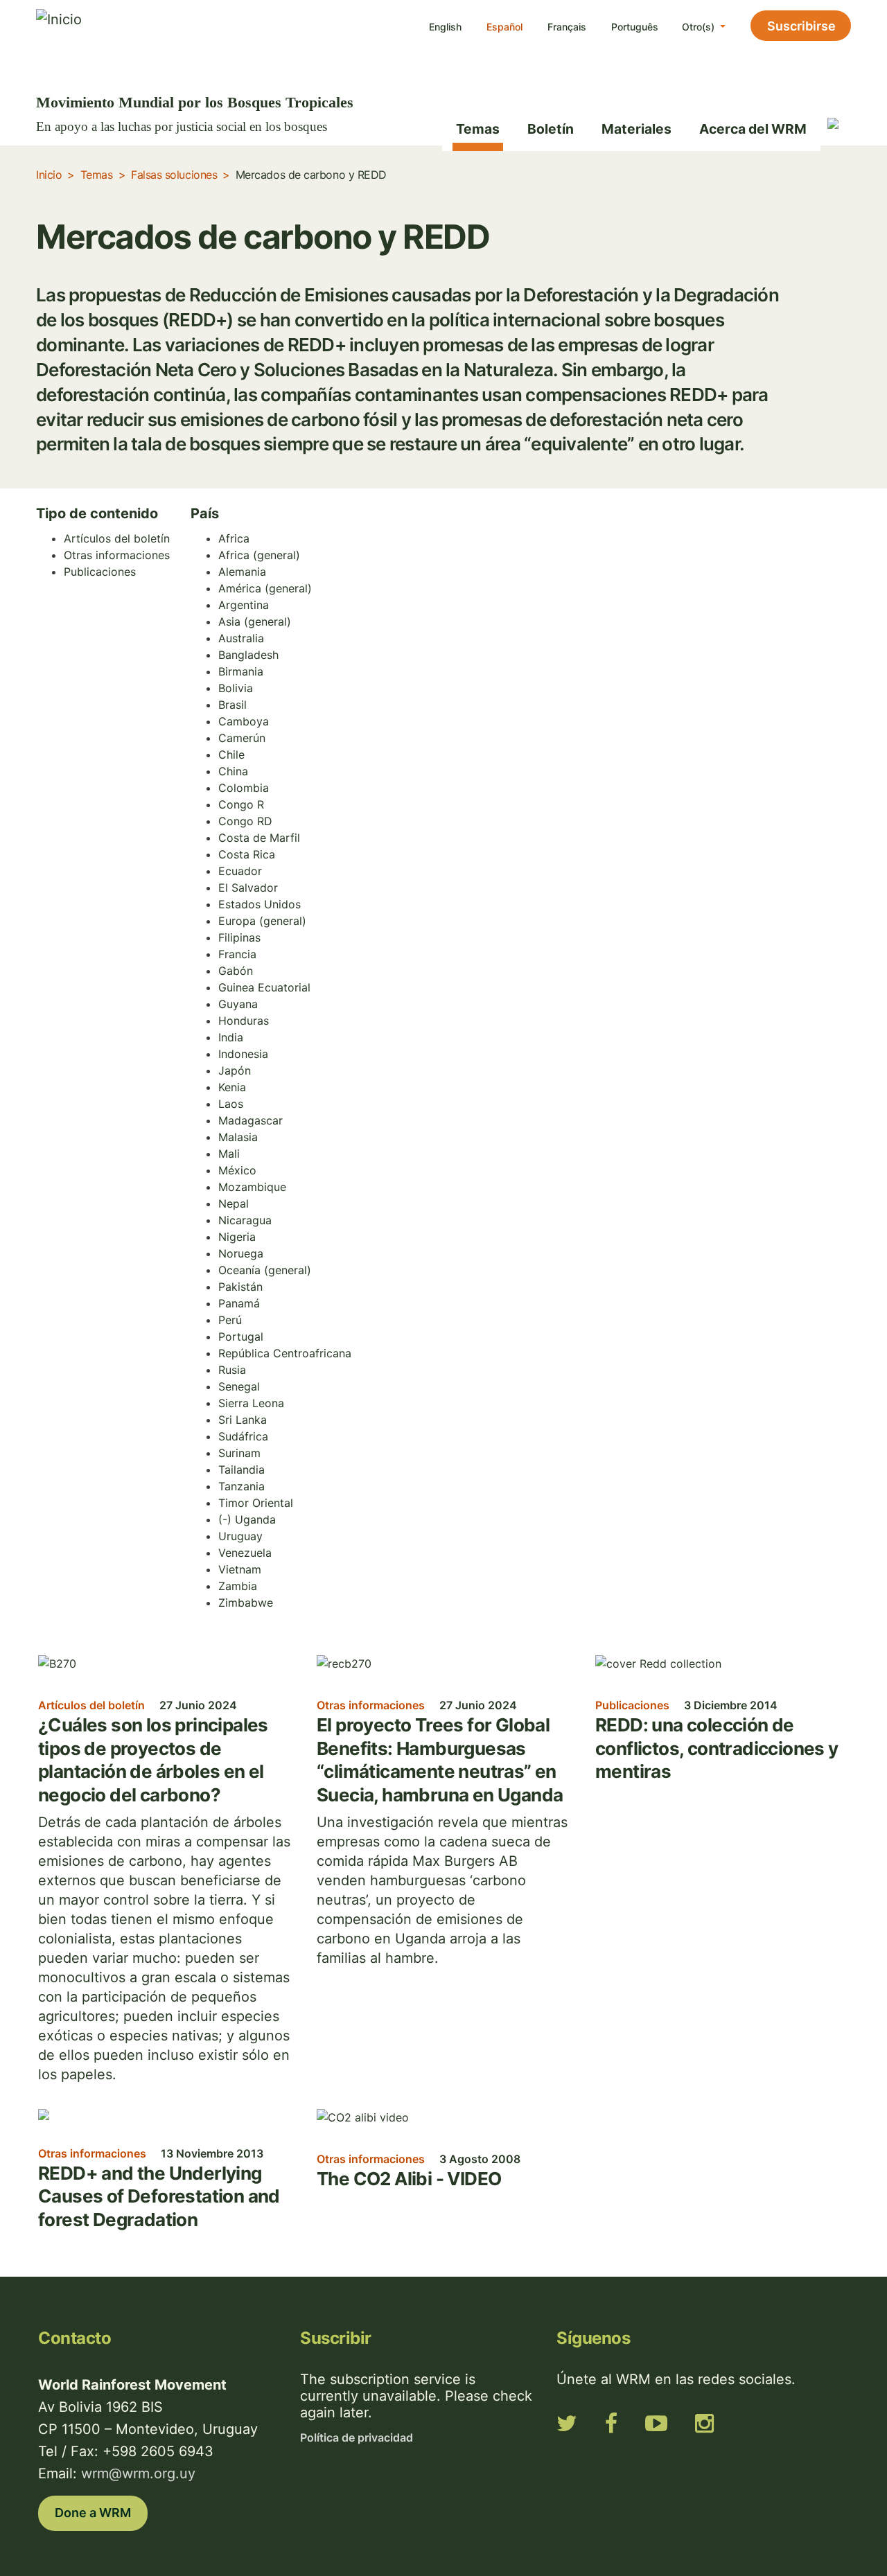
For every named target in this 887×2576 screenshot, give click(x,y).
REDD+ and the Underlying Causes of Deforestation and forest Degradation (159, 2196)
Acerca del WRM (753, 129)
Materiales (636, 129)
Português (635, 27)
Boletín (551, 129)
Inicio (49, 175)
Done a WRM (93, 2513)
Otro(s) (700, 27)
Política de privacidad (357, 2437)
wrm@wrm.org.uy (138, 2473)
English (445, 27)
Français (567, 27)
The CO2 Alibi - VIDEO (409, 2179)
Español (504, 27)
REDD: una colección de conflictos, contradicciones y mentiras (717, 1748)
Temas (478, 129)
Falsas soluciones (174, 175)
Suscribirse (801, 26)
